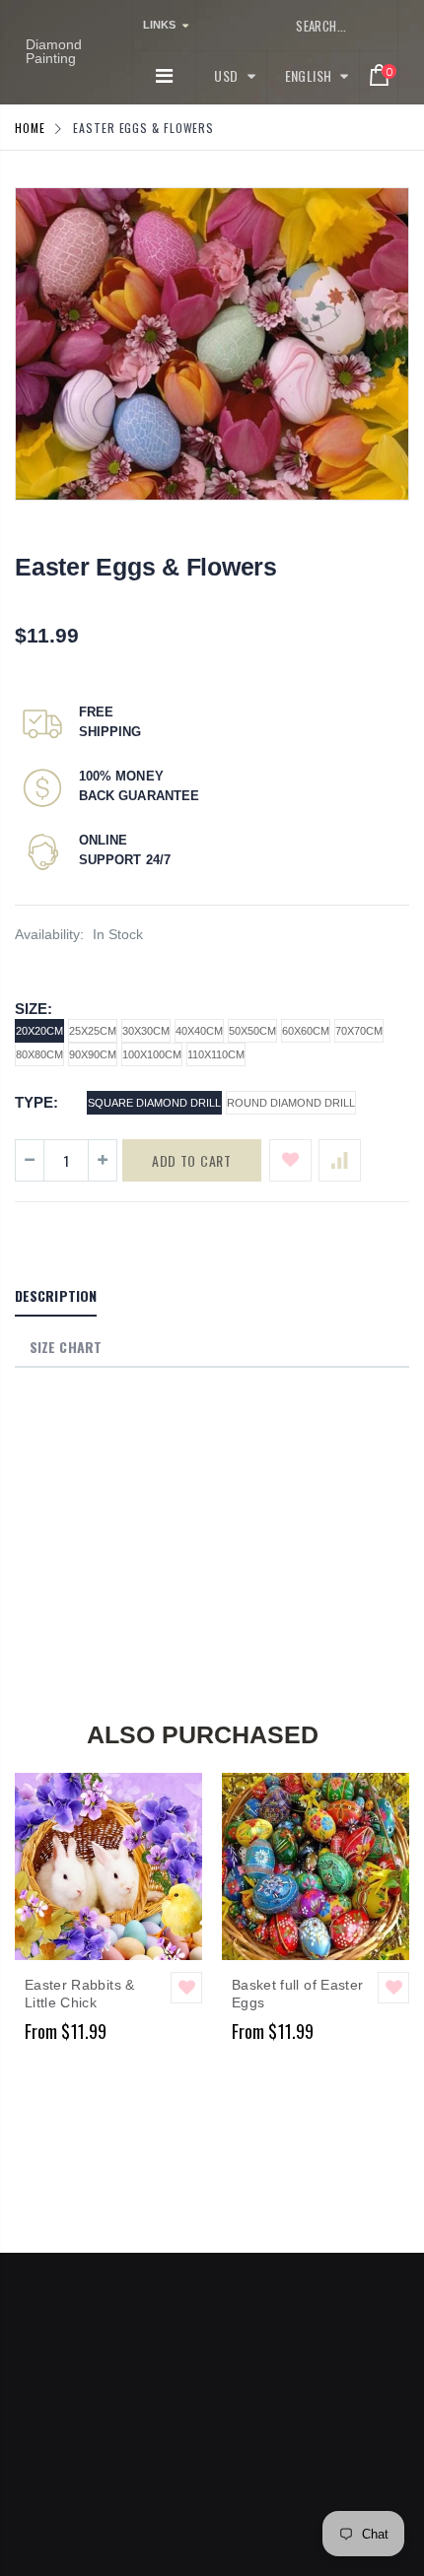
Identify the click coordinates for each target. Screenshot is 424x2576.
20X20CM (39, 1031)
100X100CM (152, 1054)
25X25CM (93, 1031)
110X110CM (216, 1054)
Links (159, 25)
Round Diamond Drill (291, 1103)
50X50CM (252, 1031)
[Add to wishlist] (290, 1160)
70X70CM (359, 1031)
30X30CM (146, 1031)
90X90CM (93, 1054)
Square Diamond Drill (154, 1103)
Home (30, 128)
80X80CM (39, 1054)
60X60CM (306, 1031)
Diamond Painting (54, 51)
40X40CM (199, 1031)
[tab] (56, 1297)
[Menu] (164, 76)
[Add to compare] (340, 1160)
